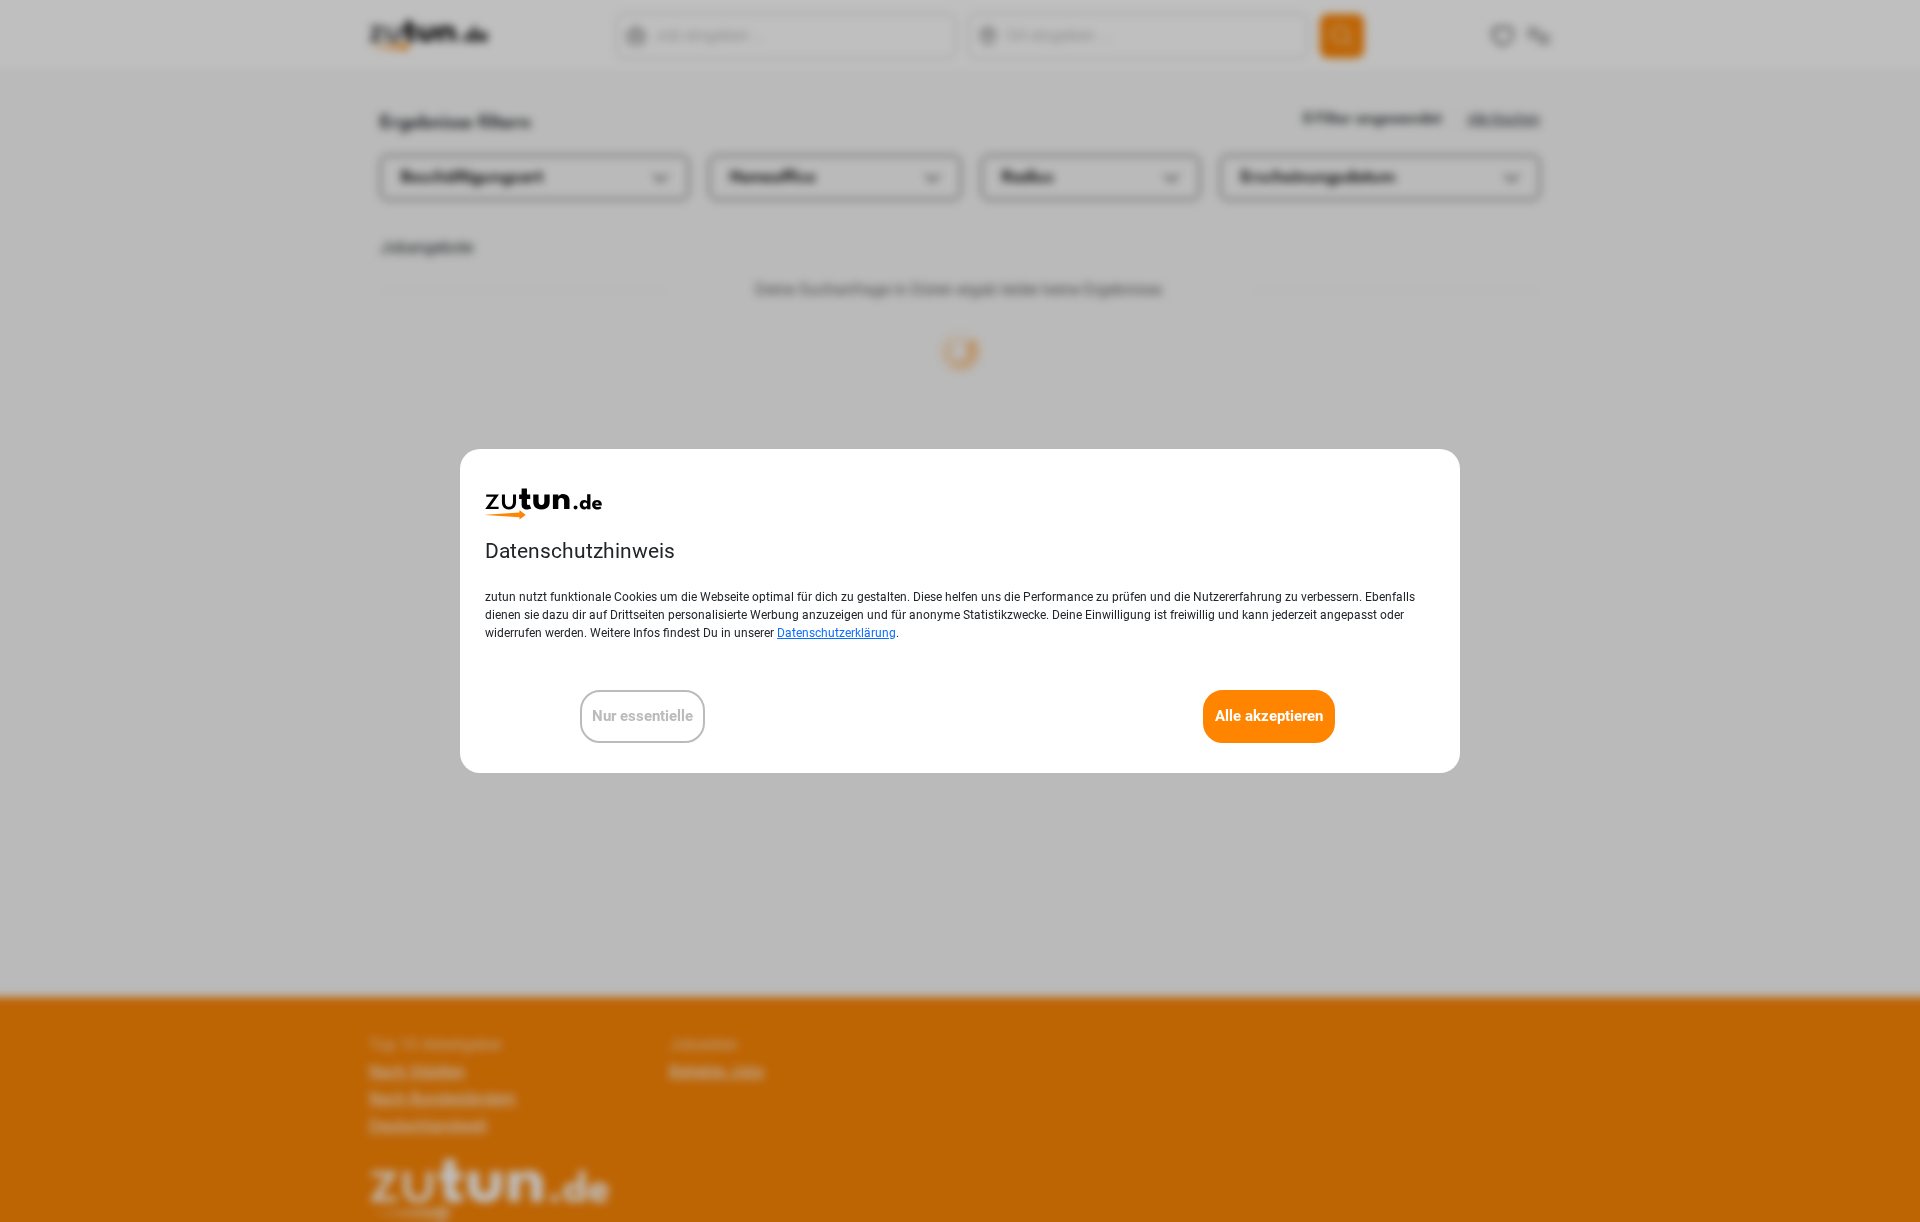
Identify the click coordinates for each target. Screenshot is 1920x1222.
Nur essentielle (642, 716)
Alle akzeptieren (1269, 716)
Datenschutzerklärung (836, 633)
